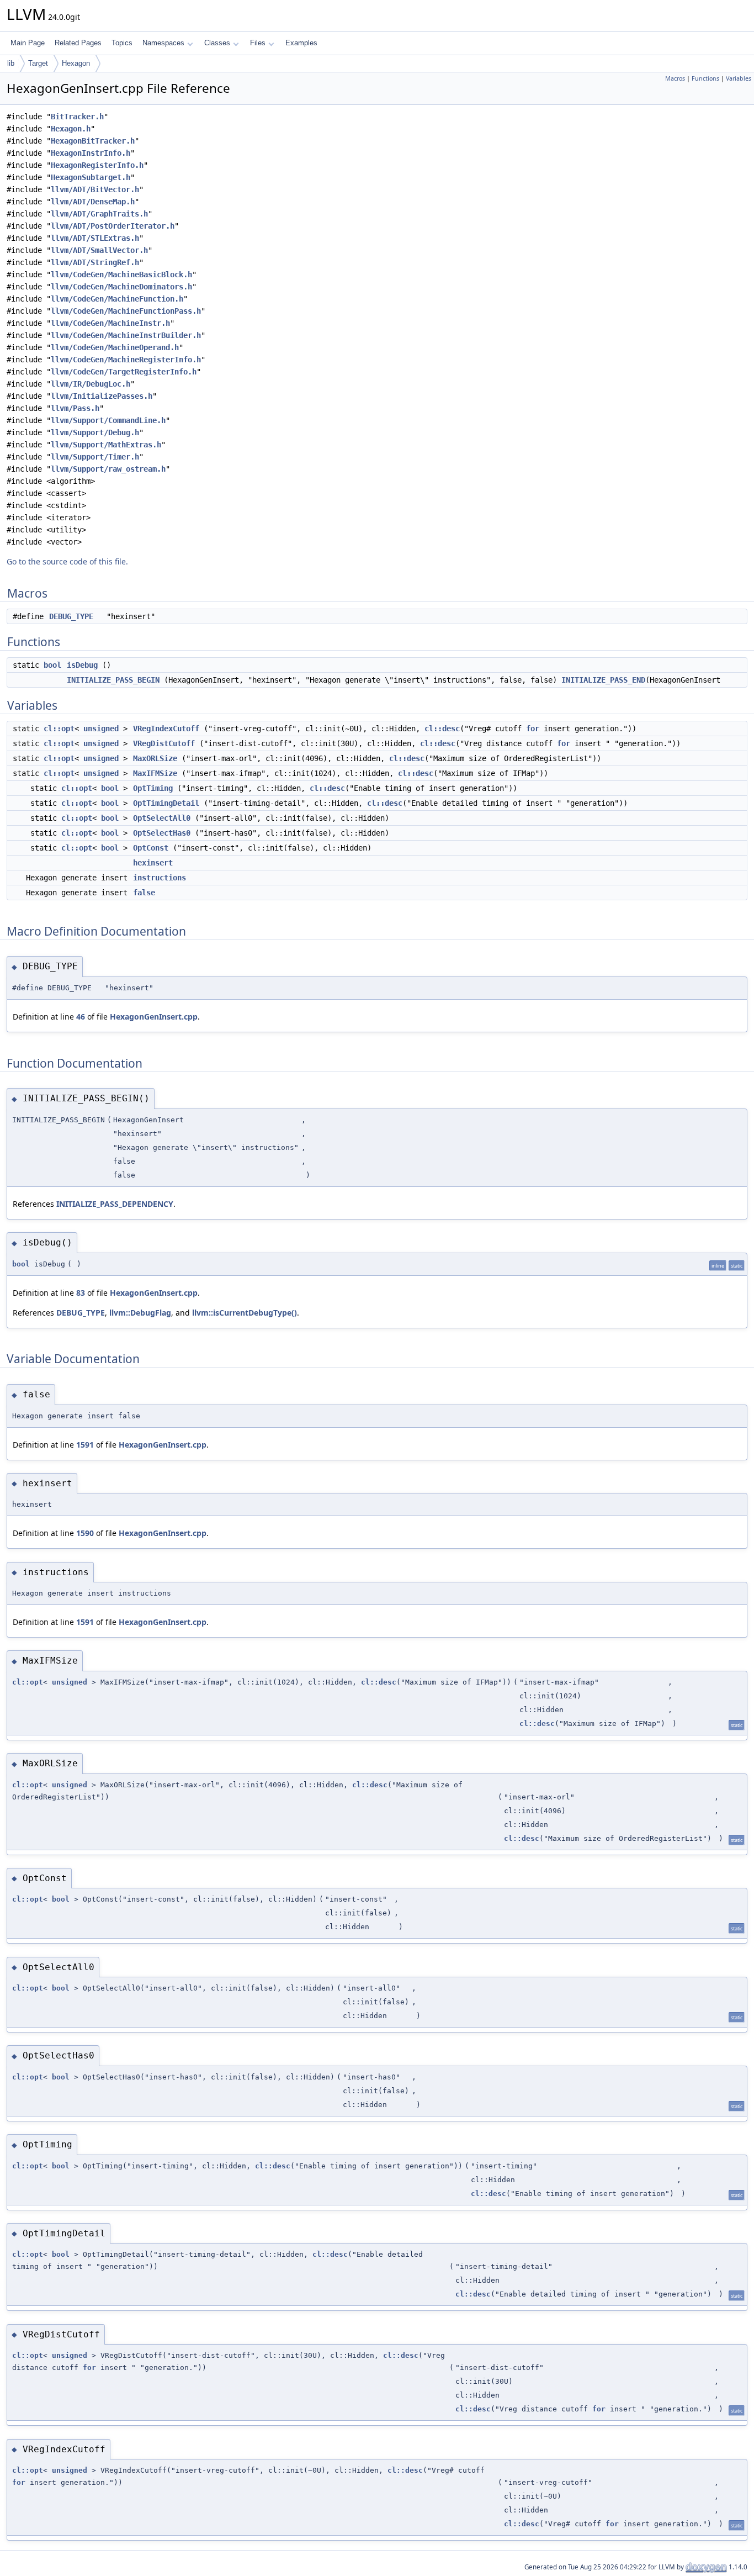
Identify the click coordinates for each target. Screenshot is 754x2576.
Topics (122, 43)
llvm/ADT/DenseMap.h (93, 202)
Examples (301, 43)
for (533, 729)
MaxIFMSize (155, 773)
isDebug (82, 665)
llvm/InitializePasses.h (102, 396)
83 (81, 1293)
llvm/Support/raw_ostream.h (108, 469)
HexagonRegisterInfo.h (97, 165)
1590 (85, 1533)
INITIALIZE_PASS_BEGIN (113, 680)
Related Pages (78, 43)
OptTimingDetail (166, 803)
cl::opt (59, 729)
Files (258, 43)
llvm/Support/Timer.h (95, 457)
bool (52, 665)
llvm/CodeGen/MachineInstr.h (110, 323)
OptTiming (153, 788)
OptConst (151, 848)
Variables (739, 78)
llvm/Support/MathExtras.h (106, 445)
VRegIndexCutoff (166, 729)
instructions (160, 878)
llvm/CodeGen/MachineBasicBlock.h (121, 275)
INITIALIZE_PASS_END (603, 680)
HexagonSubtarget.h (91, 177)
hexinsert (153, 863)
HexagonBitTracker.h (93, 141)
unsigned (101, 729)
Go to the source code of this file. (67, 561)
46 (81, 1017)
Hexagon (76, 63)
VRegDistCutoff (164, 743)
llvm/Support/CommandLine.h (108, 420)
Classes (217, 43)
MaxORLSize (155, 758)
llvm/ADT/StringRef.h (95, 262)
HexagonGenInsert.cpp (154, 1017)
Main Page (28, 43)
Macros (675, 78)
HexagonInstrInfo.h (91, 153)
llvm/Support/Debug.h (95, 432)
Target (38, 63)
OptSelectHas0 (162, 833)
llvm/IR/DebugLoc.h (91, 384)
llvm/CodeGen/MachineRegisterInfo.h (126, 360)
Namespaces (163, 43)
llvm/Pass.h (75, 408)
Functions (705, 78)
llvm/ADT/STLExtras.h (95, 238)
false (144, 893)
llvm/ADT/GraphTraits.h (99, 214)
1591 (85, 1445)
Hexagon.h (71, 129)
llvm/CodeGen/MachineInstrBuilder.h (126, 335)
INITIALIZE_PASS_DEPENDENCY (115, 1204)
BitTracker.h (77, 117)
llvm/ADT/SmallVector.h (99, 250)
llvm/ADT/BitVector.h (95, 189)
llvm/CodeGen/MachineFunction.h (117, 299)
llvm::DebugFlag (140, 1313)
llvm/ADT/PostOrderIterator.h (113, 226)
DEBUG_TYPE (71, 616)
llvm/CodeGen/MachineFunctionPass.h (126, 311)
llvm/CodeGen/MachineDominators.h (121, 287)
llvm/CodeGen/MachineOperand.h (115, 347)
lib (11, 63)
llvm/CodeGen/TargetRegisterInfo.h (124, 372)
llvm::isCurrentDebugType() (245, 1313)
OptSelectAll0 (162, 818)
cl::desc (442, 729)
